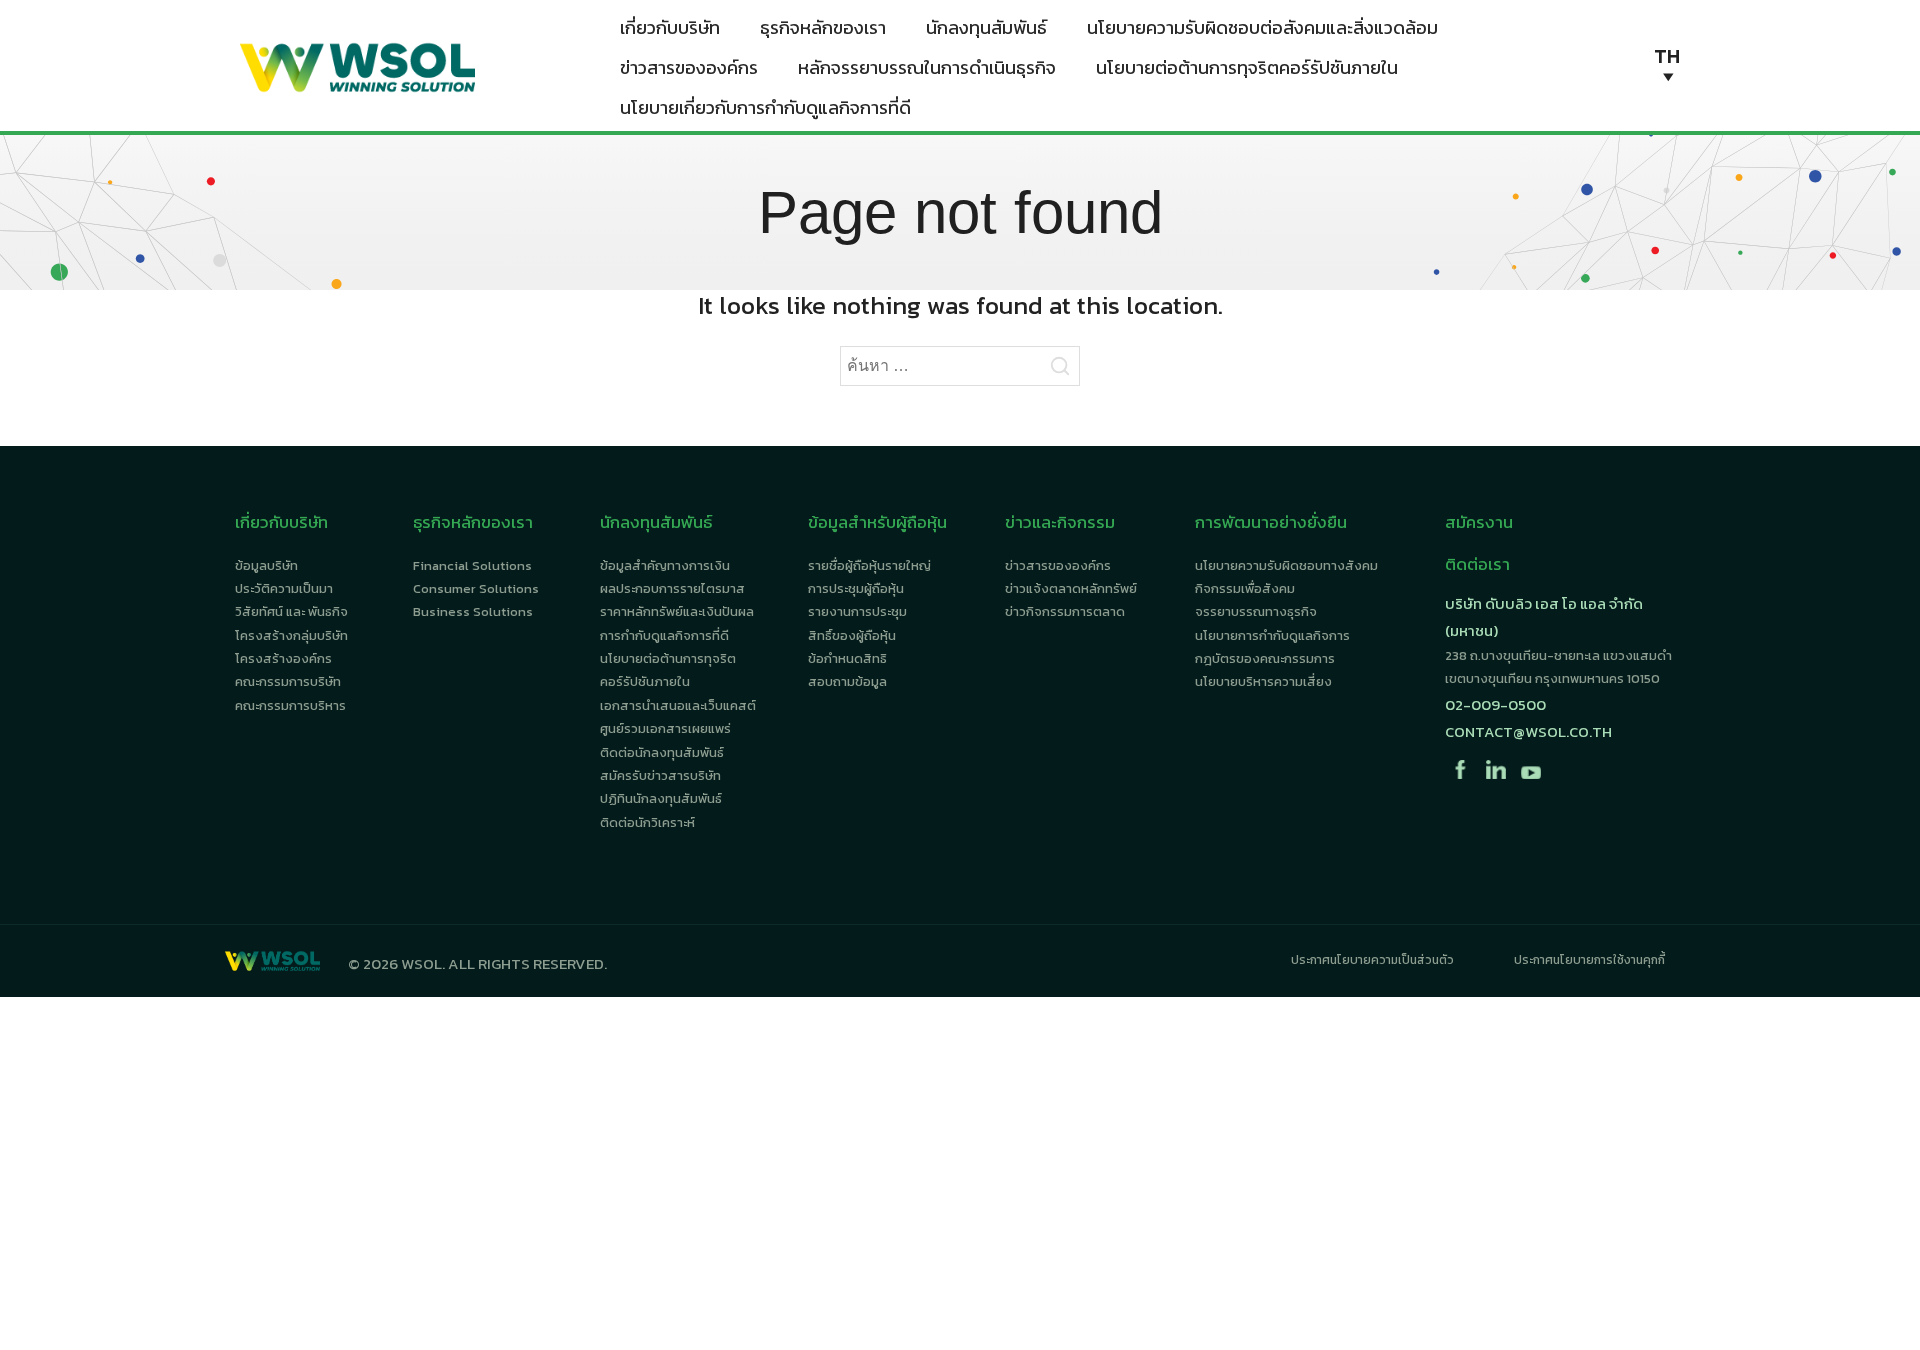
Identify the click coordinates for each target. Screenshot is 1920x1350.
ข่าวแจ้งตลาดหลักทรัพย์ (1071, 588)
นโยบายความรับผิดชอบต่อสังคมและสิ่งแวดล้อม (1262, 27)
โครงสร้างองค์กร (283, 658)
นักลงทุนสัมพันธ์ (986, 27)
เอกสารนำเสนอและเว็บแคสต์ (678, 705)
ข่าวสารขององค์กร (689, 67)
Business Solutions (473, 611)
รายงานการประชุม (857, 611)
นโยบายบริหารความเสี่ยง (1263, 681)
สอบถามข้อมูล (847, 681)
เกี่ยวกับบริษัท (670, 27)
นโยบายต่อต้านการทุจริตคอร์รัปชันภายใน (1247, 67)
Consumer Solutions (476, 588)
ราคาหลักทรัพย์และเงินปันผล (677, 611)
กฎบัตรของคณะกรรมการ (1265, 658)
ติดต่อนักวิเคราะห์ (647, 822)
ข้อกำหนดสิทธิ (847, 658)
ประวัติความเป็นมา (284, 588)
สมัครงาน (1479, 522)
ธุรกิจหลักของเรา (823, 27)
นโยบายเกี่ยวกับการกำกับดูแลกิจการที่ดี (765, 107)
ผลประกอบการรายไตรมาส (672, 588)
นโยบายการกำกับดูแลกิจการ (1272, 635)
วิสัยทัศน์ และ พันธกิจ (291, 611)
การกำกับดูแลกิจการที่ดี (664, 635)
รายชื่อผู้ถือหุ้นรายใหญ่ (869, 565)
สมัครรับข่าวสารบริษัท (660, 775)
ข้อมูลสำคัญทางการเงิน (665, 565)
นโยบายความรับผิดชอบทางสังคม (1286, 565)
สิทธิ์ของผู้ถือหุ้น (852, 635)
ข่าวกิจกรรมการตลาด (1065, 611)
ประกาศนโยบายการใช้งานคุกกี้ (1589, 960)
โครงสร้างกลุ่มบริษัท (291, 635)
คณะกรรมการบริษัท (288, 681)
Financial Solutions (472, 565)
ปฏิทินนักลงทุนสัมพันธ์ (661, 798)
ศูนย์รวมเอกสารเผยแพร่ (665, 728)
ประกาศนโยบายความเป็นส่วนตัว (1372, 960)
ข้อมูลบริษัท (266, 565)
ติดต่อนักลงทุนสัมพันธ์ (662, 752)
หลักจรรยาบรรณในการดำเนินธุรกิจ (927, 67)
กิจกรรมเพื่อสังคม (1245, 588)
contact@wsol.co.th (1528, 731)
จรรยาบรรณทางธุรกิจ (1256, 611)
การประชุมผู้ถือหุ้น (856, 588)
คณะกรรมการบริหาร (290, 705)
